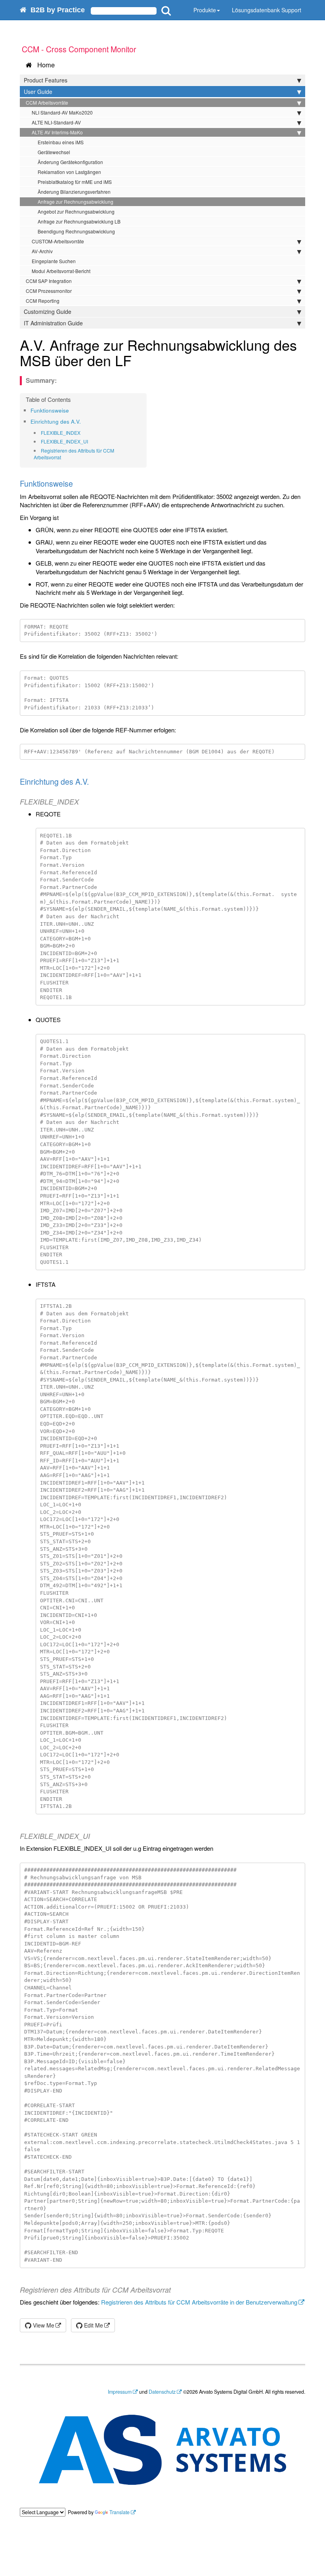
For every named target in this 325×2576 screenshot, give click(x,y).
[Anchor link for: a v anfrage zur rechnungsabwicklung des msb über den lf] (139, 360)
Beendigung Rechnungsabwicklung (76, 231)
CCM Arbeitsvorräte (47, 102)
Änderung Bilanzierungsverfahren (74, 192)
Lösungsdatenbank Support (267, 10)
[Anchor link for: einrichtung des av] (83, 421)
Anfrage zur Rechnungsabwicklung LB (79, 221)
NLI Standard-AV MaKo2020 (62, 112)
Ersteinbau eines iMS (61, 142)
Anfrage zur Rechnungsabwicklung (76, 202)
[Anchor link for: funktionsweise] (72, 410)
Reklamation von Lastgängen (69, 172)
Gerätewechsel (54, 152)
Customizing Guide (48, 311)
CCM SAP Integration (49, 281)
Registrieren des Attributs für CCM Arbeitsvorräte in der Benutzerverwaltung (199, 2302)
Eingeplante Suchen (54, 261)
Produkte (205, 10)
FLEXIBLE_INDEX (61, 433)
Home (44, 65)
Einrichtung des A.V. (56, 421)
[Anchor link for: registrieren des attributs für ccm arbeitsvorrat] (64, 457)
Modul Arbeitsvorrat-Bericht (61, 271)
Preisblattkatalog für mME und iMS (75, 182)
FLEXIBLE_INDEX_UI (64, 441)
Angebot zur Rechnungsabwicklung (76, 211)
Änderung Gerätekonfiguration (70, 162)
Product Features (46, 80)
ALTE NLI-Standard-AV (56, 122)
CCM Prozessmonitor (49, 291)
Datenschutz (162, 2392)
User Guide (38, 92)
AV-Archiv (42, 251)
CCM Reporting (43, 301)
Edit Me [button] (93, 2325)
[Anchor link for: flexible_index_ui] (91, 441)
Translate (119, 2512)
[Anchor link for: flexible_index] (83, 433)
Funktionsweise (50, 410)
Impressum (120, 2392)
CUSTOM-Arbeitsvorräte (58, 241)
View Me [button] (43, 2325)
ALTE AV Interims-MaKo (57, 132)
